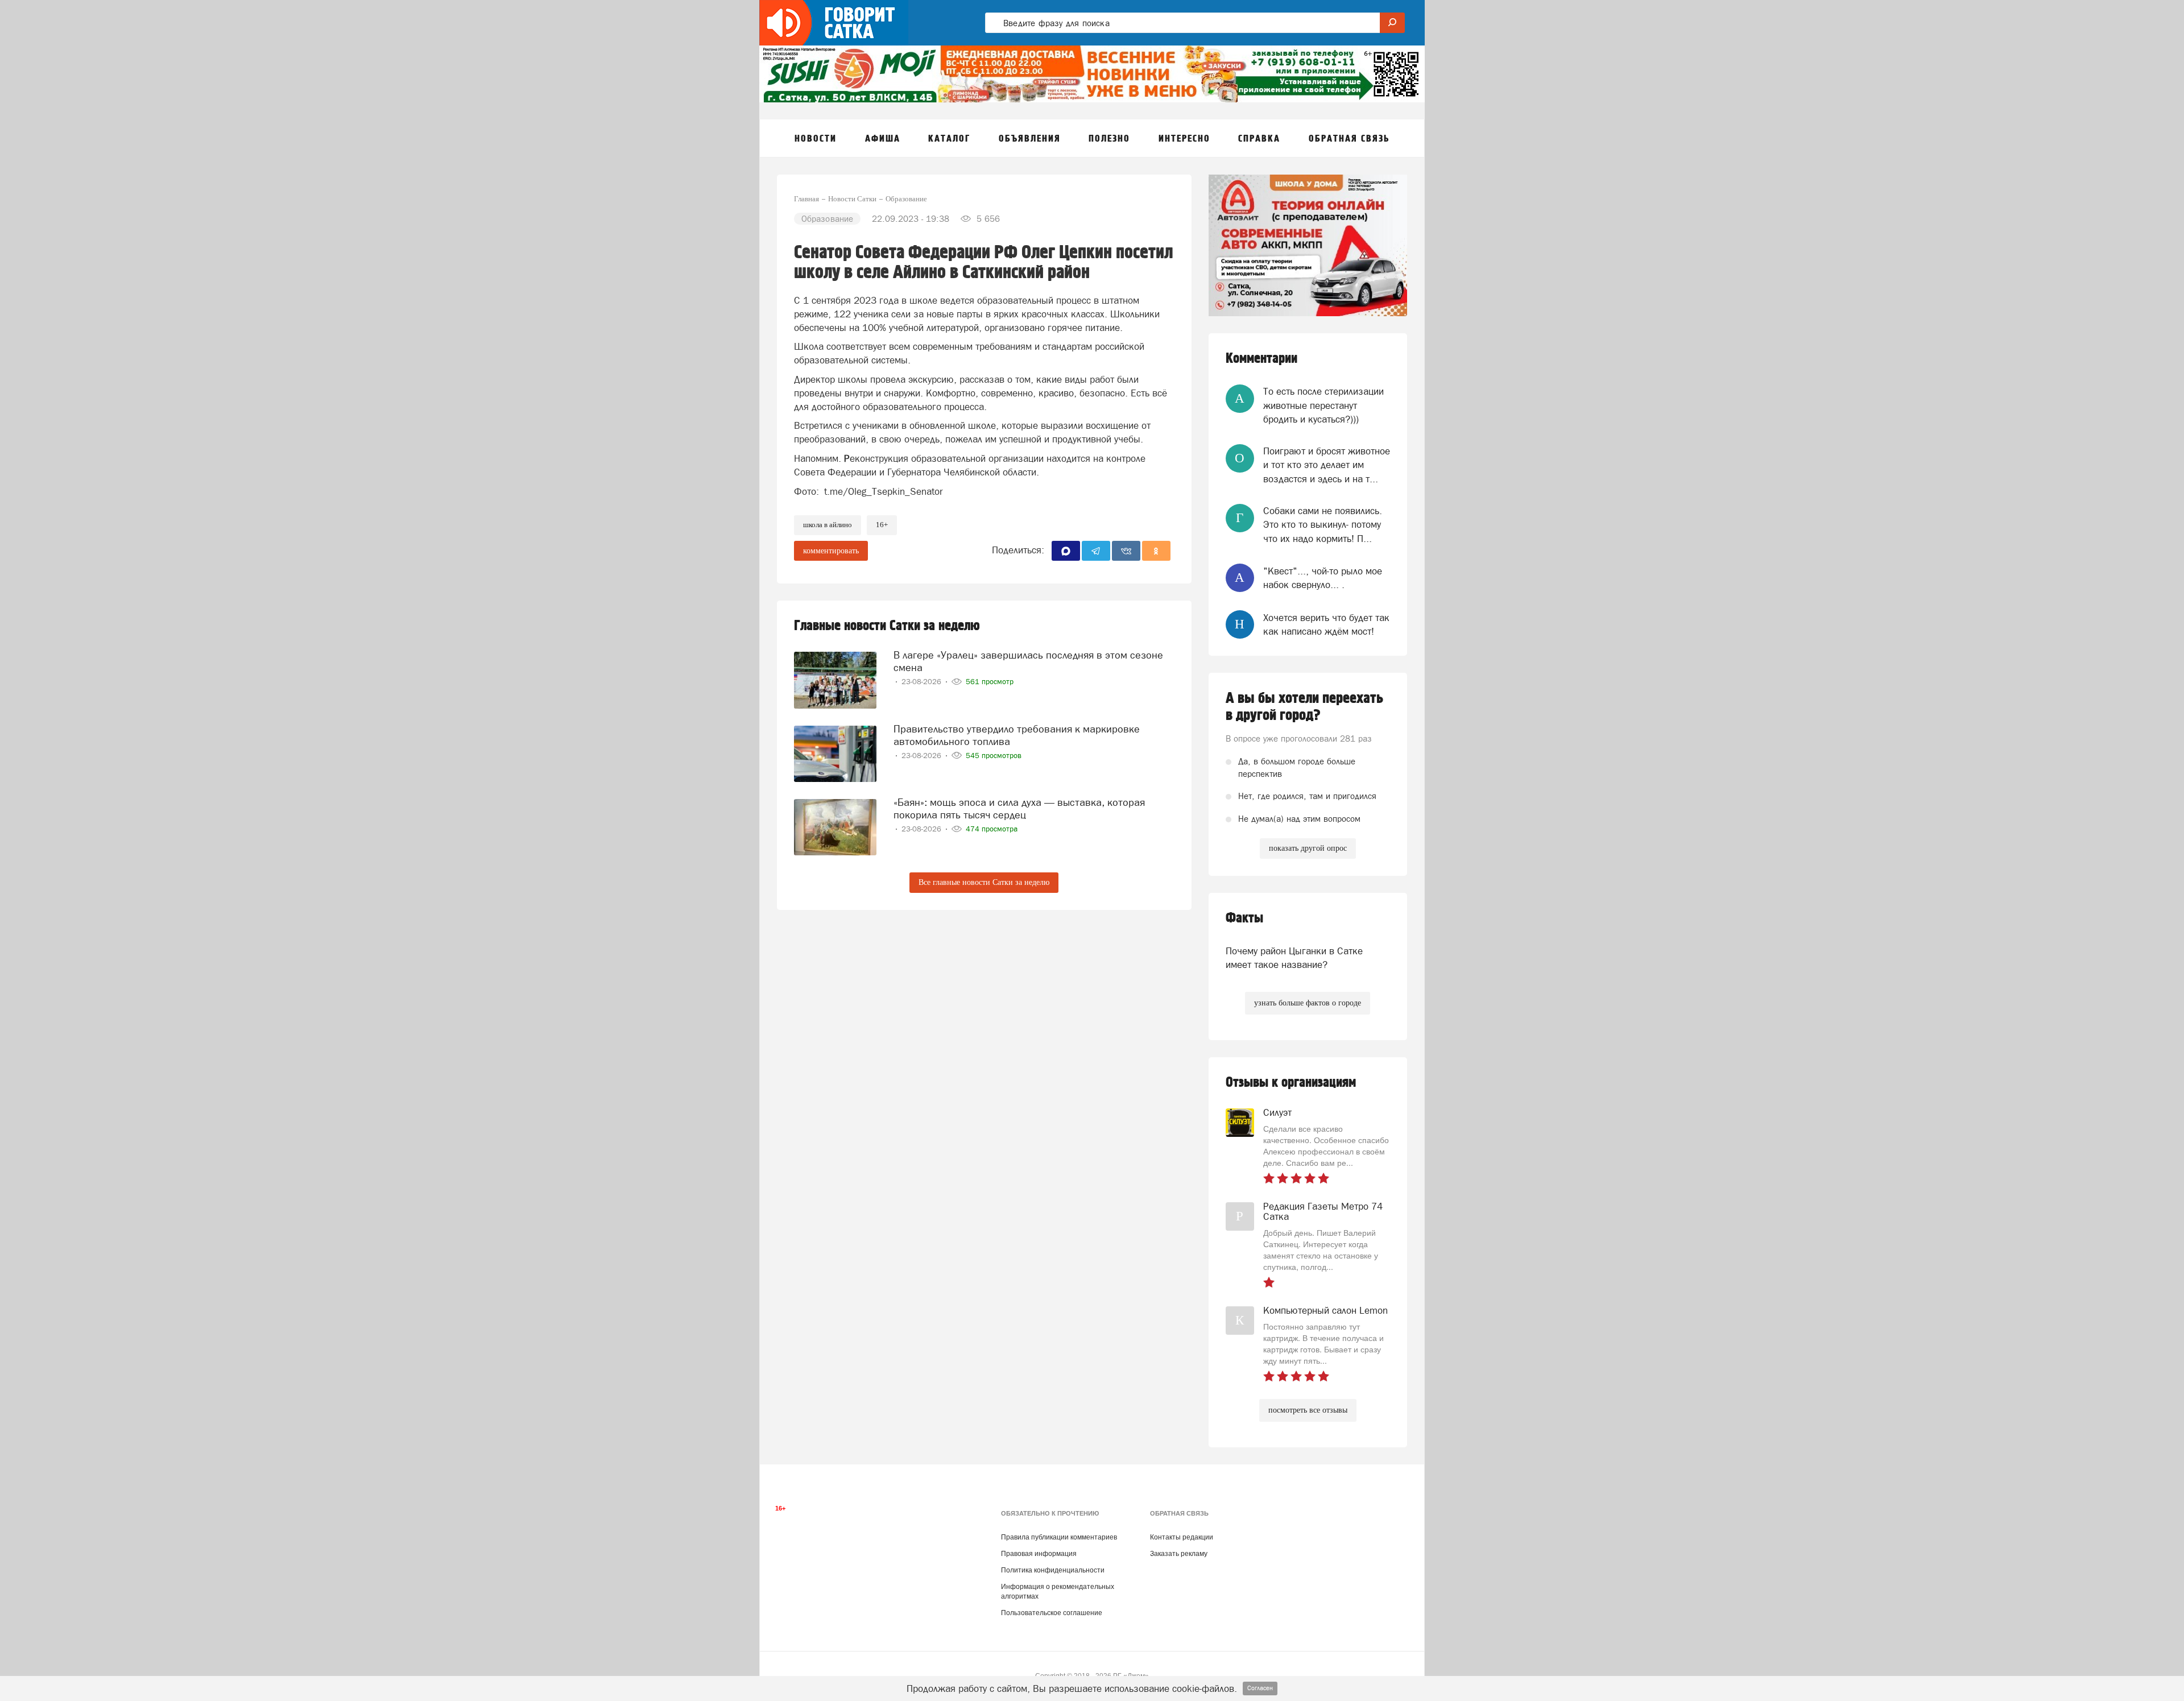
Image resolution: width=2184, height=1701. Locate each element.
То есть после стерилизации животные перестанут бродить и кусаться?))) (1323, 405)
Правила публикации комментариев (1059, 1537)
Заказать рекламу (1179, 1554)
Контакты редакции (1182, 1537)
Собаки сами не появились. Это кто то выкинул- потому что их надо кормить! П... (1323, 525)
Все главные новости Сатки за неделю (984, 882)
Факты (1244, 918)
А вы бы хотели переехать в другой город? (1304, 707)
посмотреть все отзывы (1308, 1410)
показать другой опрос (1308, 848)
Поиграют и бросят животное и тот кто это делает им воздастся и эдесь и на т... (1327, 465)
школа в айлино (828, 525)
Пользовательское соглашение (1052, 1613)
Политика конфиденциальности (1053, 1570)
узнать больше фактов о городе (1308, 1003)
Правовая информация (1039, 1554)
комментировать (831, 551)
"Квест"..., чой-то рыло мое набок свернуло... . (1323, 578)
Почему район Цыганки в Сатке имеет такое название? (1294, 958)
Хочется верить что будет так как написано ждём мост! (1326, 624)
